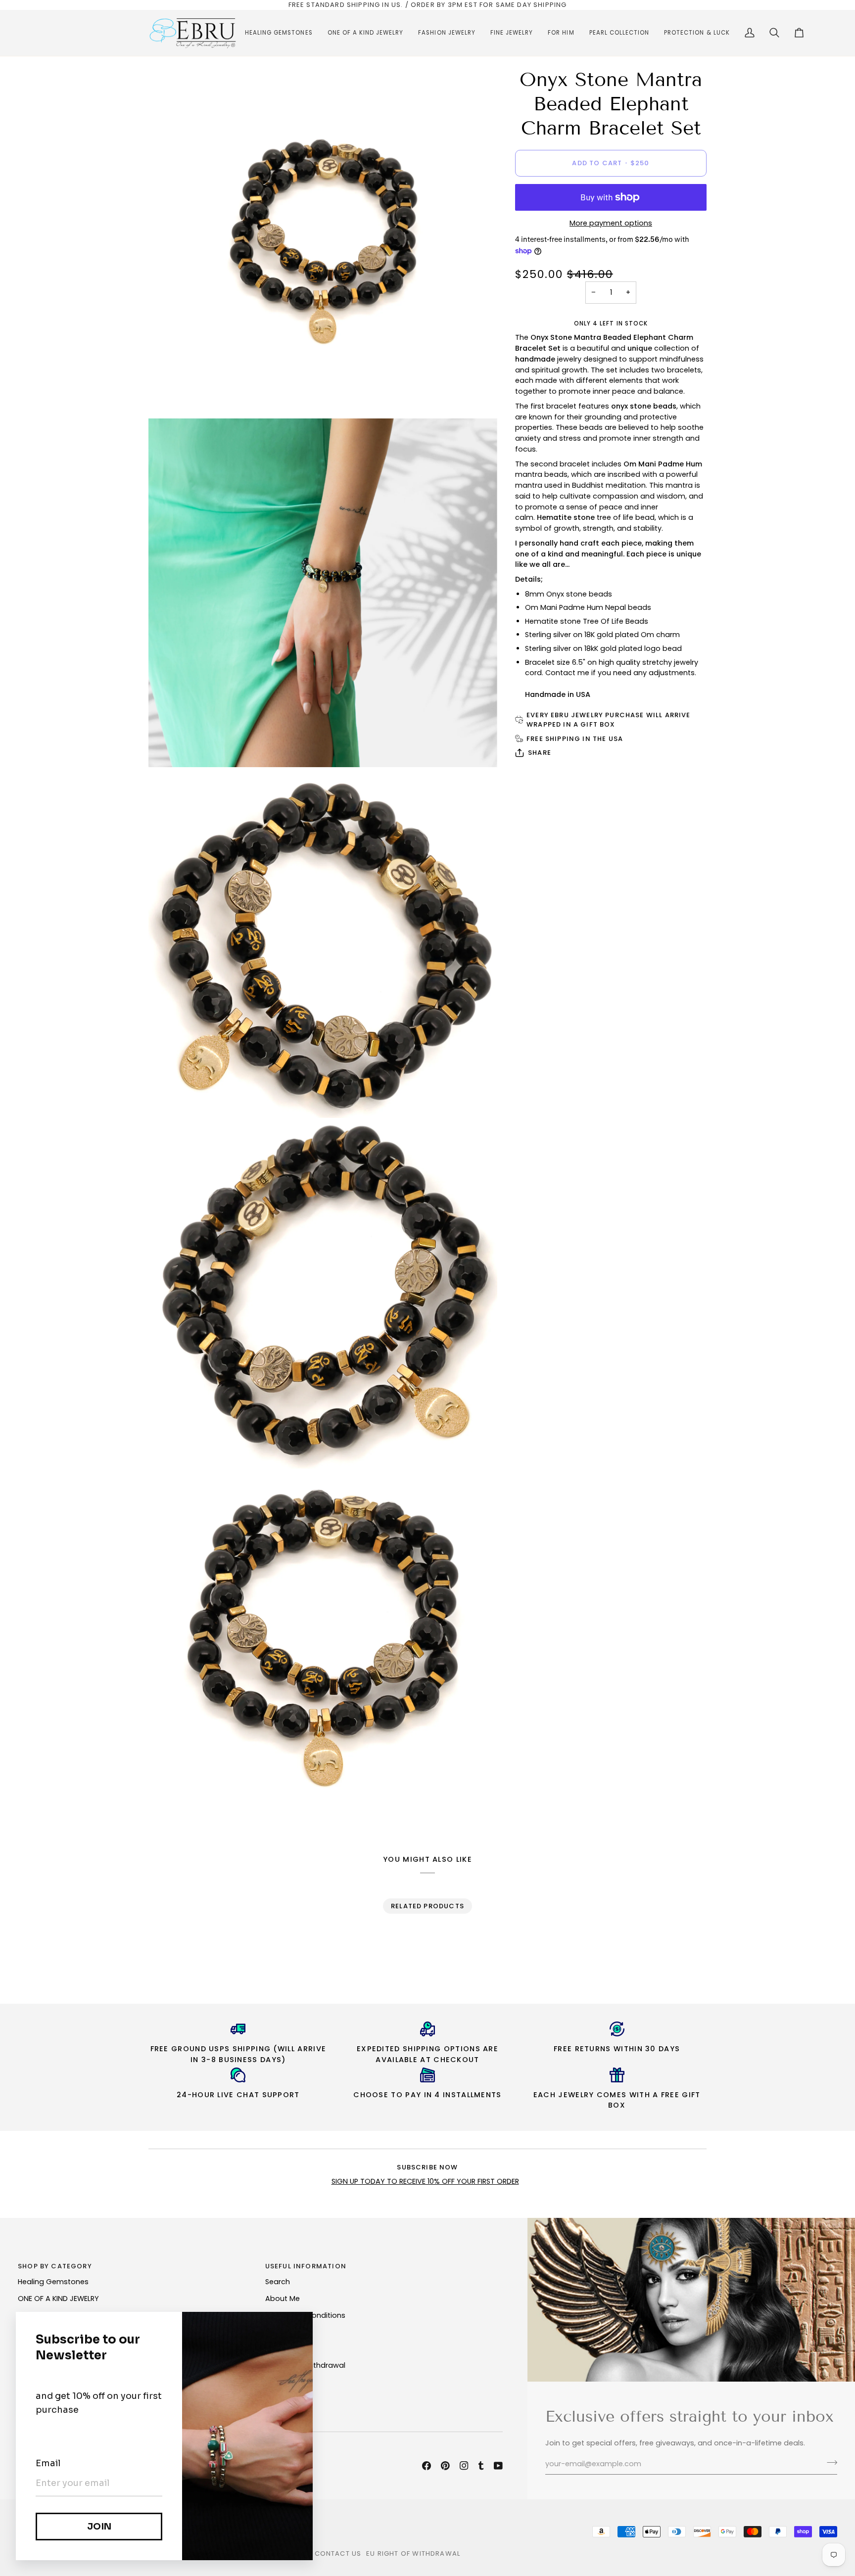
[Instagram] (464, 2466)
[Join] (829, 2463)
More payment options (611, 223)
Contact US (338, 2553)
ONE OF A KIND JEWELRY (58, 2299)
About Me (283, 2299)
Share (540, 753)
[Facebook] (427, 2466)
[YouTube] (498, 2466)
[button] (279, 33)
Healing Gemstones (53, 2282)
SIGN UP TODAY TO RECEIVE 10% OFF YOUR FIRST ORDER (425, 2181)
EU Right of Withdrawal (413, 2553)
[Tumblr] (481, 2466)
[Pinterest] (445, 2466)
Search (278, 2282)
